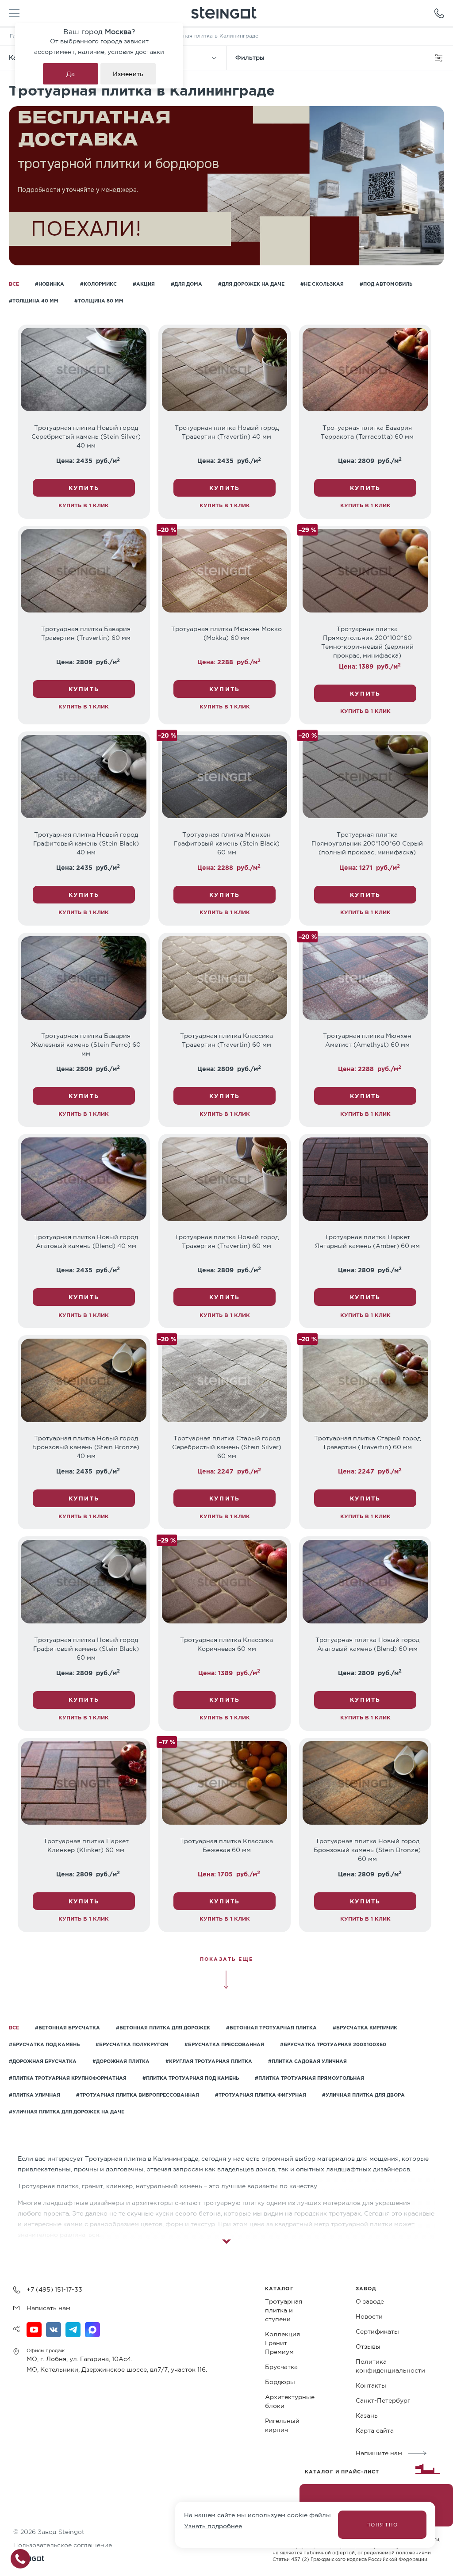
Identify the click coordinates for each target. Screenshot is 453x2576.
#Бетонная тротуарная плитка (271, 2028)
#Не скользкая (322, 284)
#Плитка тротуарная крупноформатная (68, 2078)
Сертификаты (377, 2331)
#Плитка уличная (35, 2095)
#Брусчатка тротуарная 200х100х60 (333, 2044)
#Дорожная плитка (121, 2061)
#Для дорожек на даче (251, 284)
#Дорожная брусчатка (43, 2061)
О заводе (370, 2301)
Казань (367, 2415)
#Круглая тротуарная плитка (209, 2061)
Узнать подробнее (213, 2526)
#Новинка (50, 284)
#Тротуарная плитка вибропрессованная (138, 2095)
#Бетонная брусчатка (67, 2028)
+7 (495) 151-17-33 (54, 2289)
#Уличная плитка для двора (363, 2095)
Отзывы (368, 2346)
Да (71, 74)
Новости (369, 2316)
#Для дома (186, 284)
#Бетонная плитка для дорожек (163, 2028)
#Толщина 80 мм (99, 301)
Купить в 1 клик (84, 505)
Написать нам (48, 2308)
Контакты (371, 2385)
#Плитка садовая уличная (307, 2061)
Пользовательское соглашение (63, 2545)
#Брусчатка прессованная (224, 2044)
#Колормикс (98, 284)
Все (14, 284)
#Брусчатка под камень (44, 2044)
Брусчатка (281, 2367)
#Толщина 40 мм (34, 301)
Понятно (382, 2525)
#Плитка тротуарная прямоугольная (309, 2078)
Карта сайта (375, 2431)
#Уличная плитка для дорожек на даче (67, 2112)
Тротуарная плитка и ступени (284, 2310)
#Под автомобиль (386, 284)
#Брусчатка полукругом (132, 2044)
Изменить (128, 74)
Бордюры (280, 2382)
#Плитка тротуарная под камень (191, 2078)
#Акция (144, 284)
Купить (84, 488)
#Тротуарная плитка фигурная (261, 2095)
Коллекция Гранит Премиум (282, 2343)
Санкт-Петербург (383, 2400)
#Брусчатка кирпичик (365, 2028)
